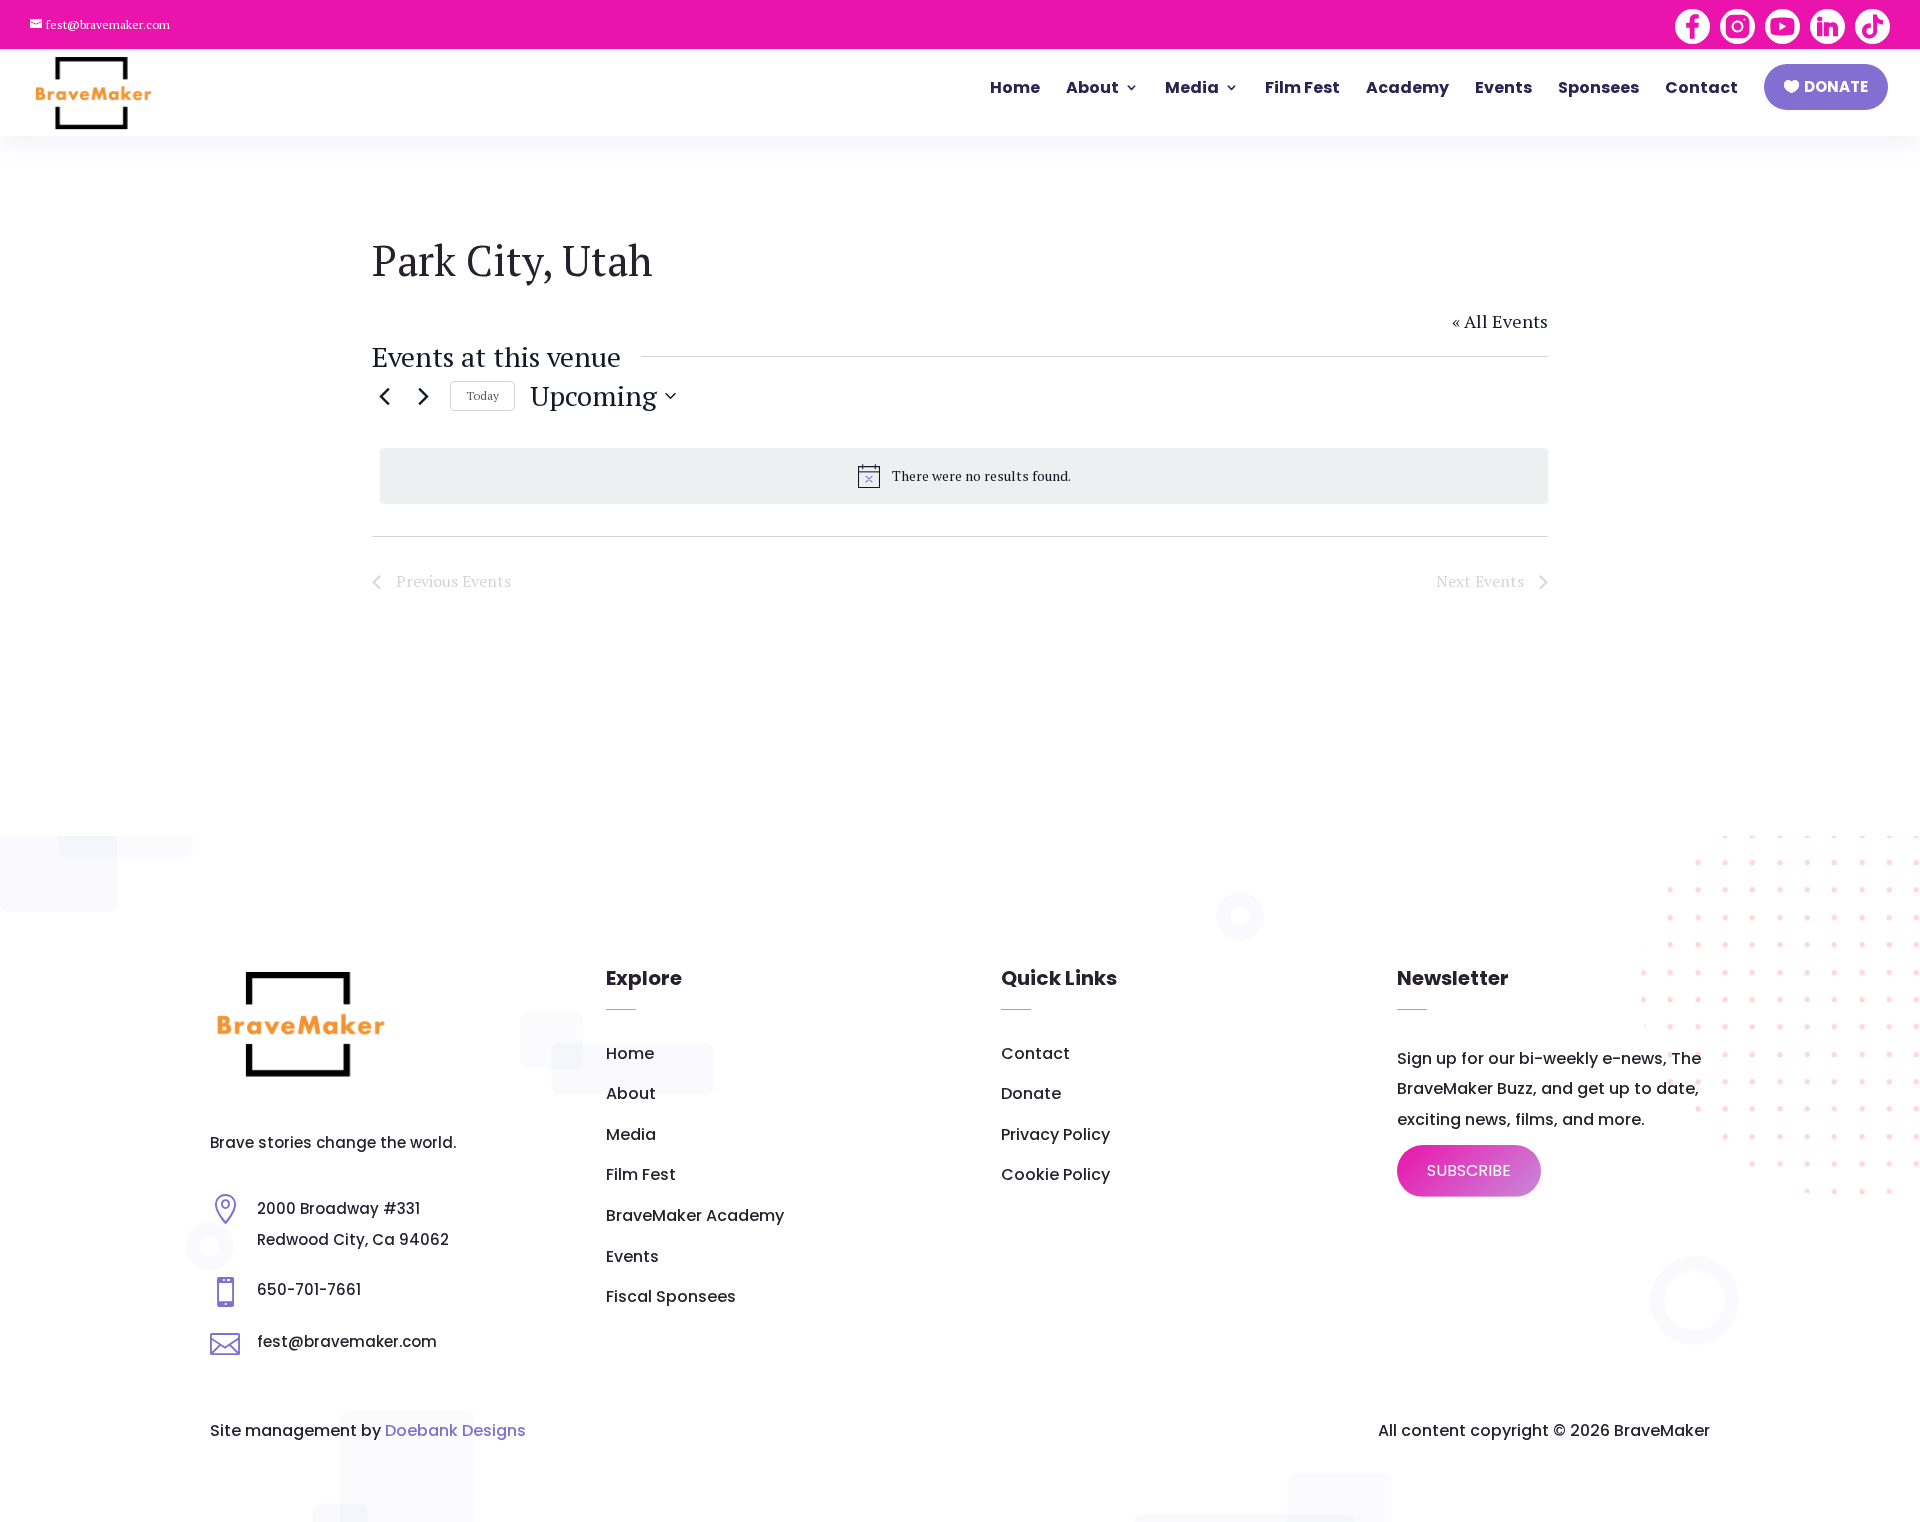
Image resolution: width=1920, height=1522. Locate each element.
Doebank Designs (455, 1430)
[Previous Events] (384, 396)
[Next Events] (423, 396)
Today (482, 395)
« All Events (1500, 321)
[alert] (964, 476)
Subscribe (1469, 1170)
